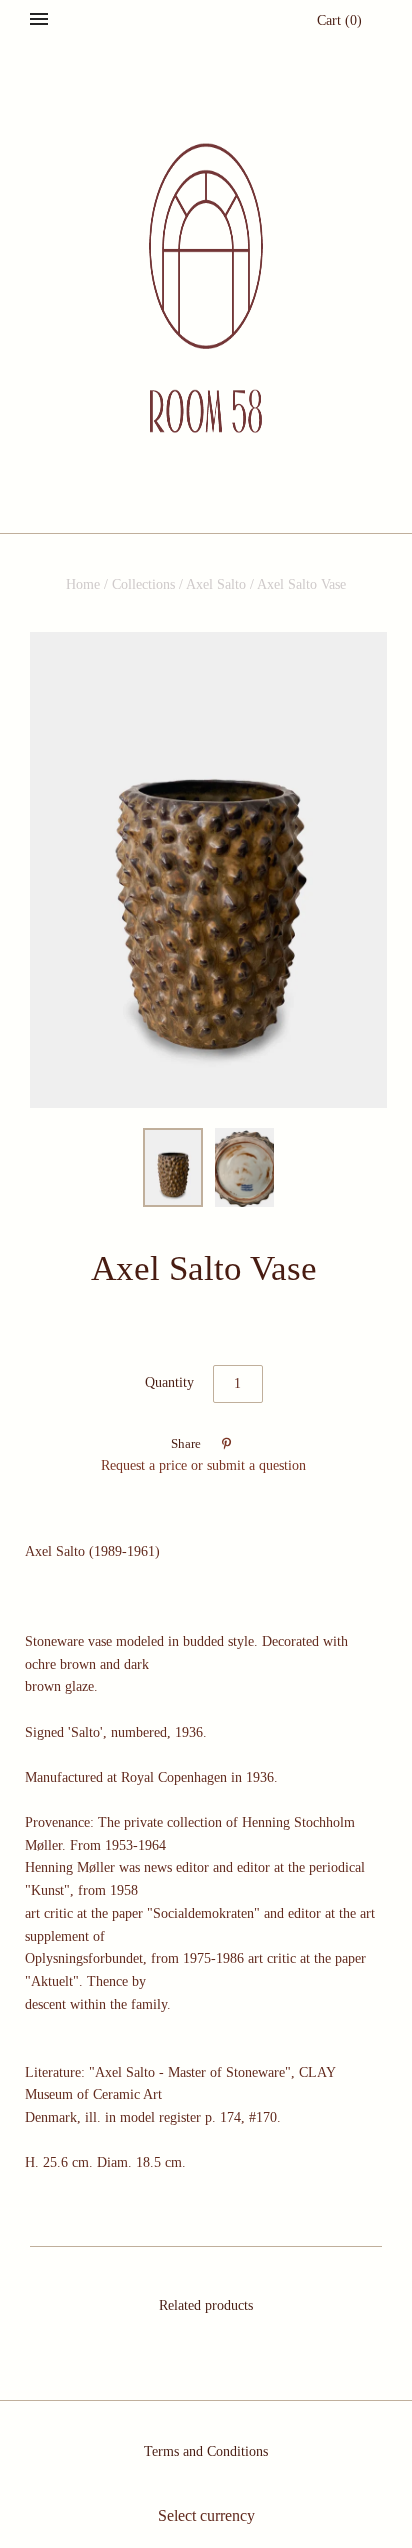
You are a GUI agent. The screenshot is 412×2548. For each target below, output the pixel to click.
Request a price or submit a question (203, 1465)
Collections (143, 584)
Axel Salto (216, 584)
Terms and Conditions (206, 2451)
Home (83, 584)
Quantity (169, 1382)
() (339, 20)
